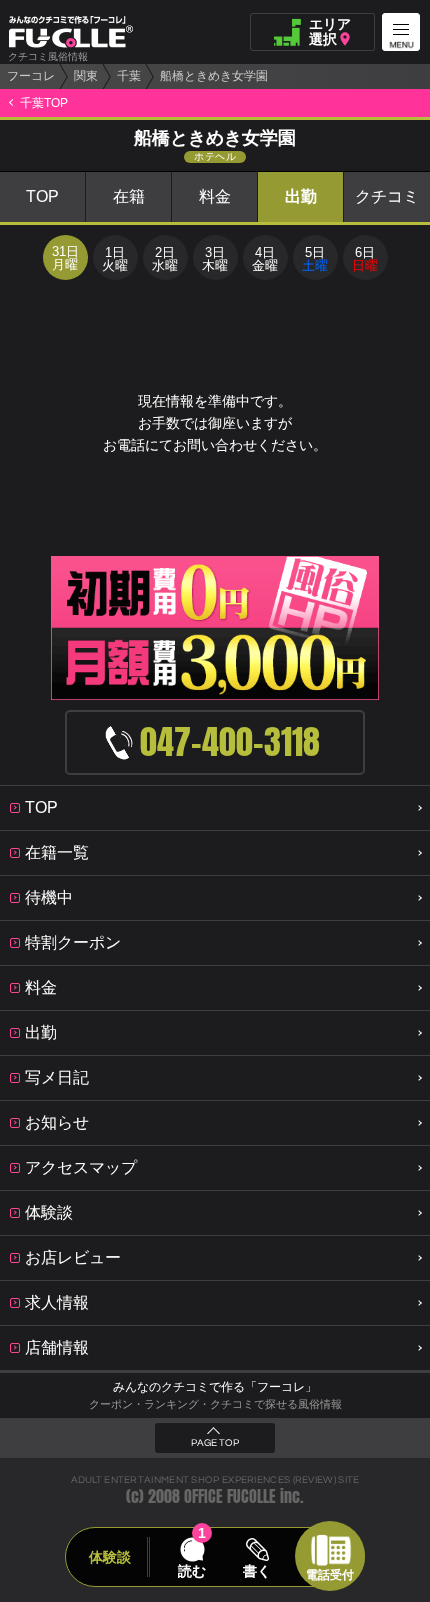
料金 (215, 196)
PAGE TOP (215, 1443)
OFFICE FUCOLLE (230, 1496)
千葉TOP (44, 103)
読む (192, 1571)
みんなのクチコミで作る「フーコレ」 (215, 1387)
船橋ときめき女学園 (214, 76)
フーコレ (31, 76)
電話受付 (330, 1575)
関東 (86, 76)
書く (257, 1571)
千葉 (129, 76)
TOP (42, 196)
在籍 (129, 196)
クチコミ (387, 196)
